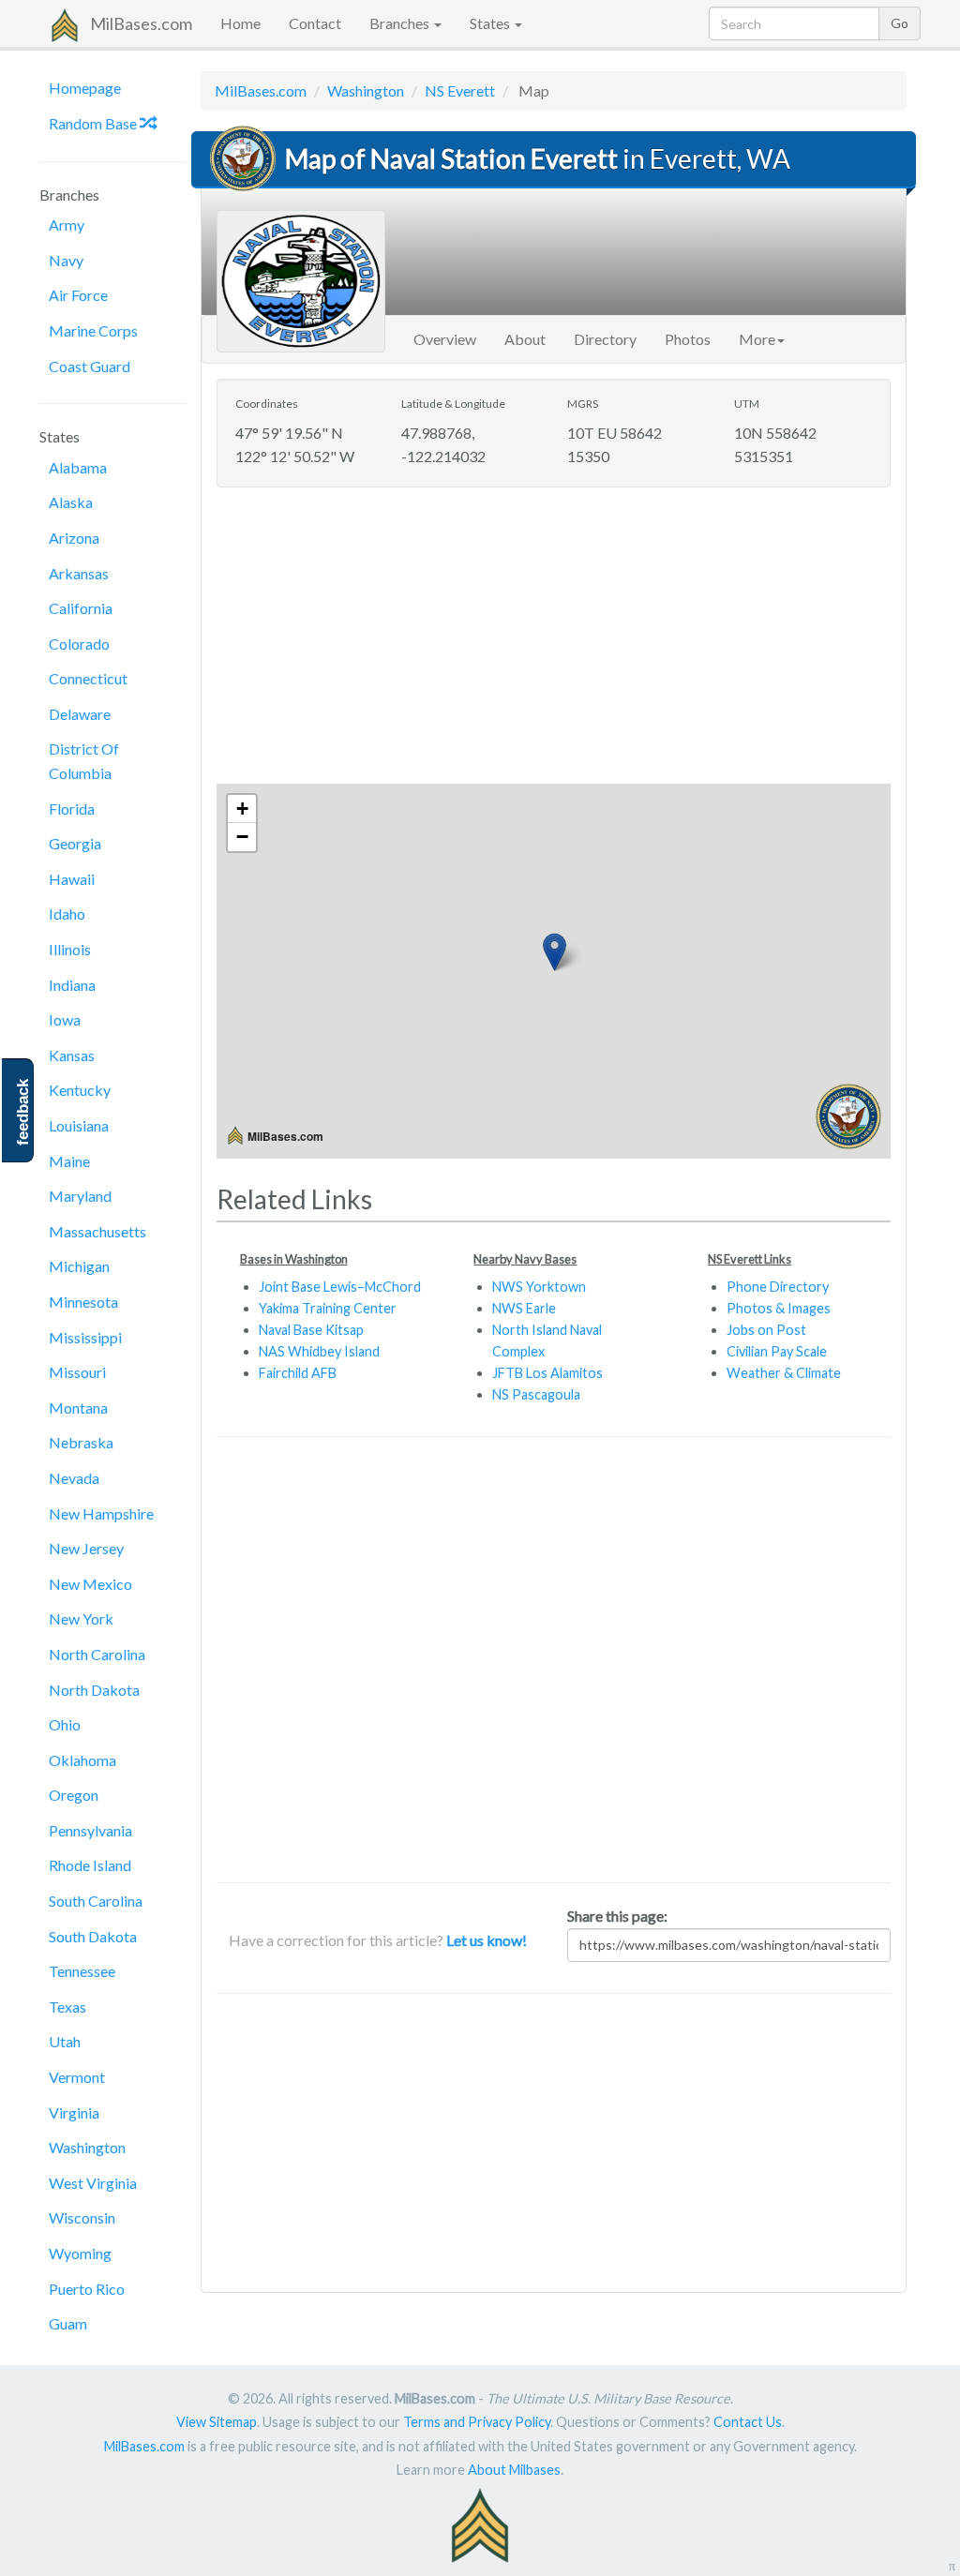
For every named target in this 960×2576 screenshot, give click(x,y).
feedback (23, 1112)
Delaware (80, 714)
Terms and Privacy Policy (477, 2422)
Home (240, 23)
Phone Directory (778, 1287)
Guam (68, 2323)
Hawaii (72, 879)
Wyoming (80, 2253)
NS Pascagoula (536, 1394)
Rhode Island (90, 1865)
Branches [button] (401, 23)
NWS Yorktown (539, 1287)
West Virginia (93, 2183)
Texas (67, 2007)
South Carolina (96, 1901)
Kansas (72, 1055)
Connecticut (88, 678)
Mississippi (85, 1337)
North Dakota (94, 1690)
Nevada (74, 1478)
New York (81, 1618)
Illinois (70, 949)
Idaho (67, 914)
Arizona (74, 538)
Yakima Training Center (328, 1308)
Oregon (74, 1795)
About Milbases (514, 2470)
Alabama (78, 467)
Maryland (80, 1196)
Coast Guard (90, 366)
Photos (688, 339)
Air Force (78, 295)
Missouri (77, 1372)
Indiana (72, 985)
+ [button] (242, 809)
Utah (65, 2041)
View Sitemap (217, 2422)
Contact (315, 23)
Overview (445, 339)
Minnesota (83, 1302)
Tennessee (82, 1971)
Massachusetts (97, 1231)
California (81, 608)
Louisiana (79, 1125)
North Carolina (97, 1654)
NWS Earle (524, 1308)
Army (67, 225)
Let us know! (487, 1940)
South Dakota (93, 1936)
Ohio (65, 1724)
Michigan (79, 1266)
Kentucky (80, 1090)
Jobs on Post (766, 1330)
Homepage (85, 88)
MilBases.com (141, 23)
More (757, 339)
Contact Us (748, 2422)
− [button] (242, 837)
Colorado (79, 644)
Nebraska (81, 1442)
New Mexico (90, 1584)
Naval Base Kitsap (311, 1330)
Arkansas (79, 573)
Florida (72, 809)
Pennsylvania (90, 1830)
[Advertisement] (554, 637)
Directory (605, 339)
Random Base (94, 123)
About (525, 339)
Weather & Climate (784, 1373)
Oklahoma (82, 1760)
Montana (78, 1408)
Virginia (74, 2112)
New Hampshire (101, 1513)
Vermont (77, 2077)
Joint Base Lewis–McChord (340, 1287)
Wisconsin (82, 2217)
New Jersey (86, 1548)
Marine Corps (93, 330)
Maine (69, 1161)
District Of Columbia (84, 761)
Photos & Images (779, 1308)
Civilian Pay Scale (777, 1351)
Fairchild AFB (298, 1373)
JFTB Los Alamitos (547, 1373)
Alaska (71, 502)
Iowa (65, 1019)
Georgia (75, 843)
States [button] (491, 23)
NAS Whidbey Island (319, 1351)
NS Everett (460, 90)
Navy (66, 260)
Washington (87, 2147)
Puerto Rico (87, 2289)
